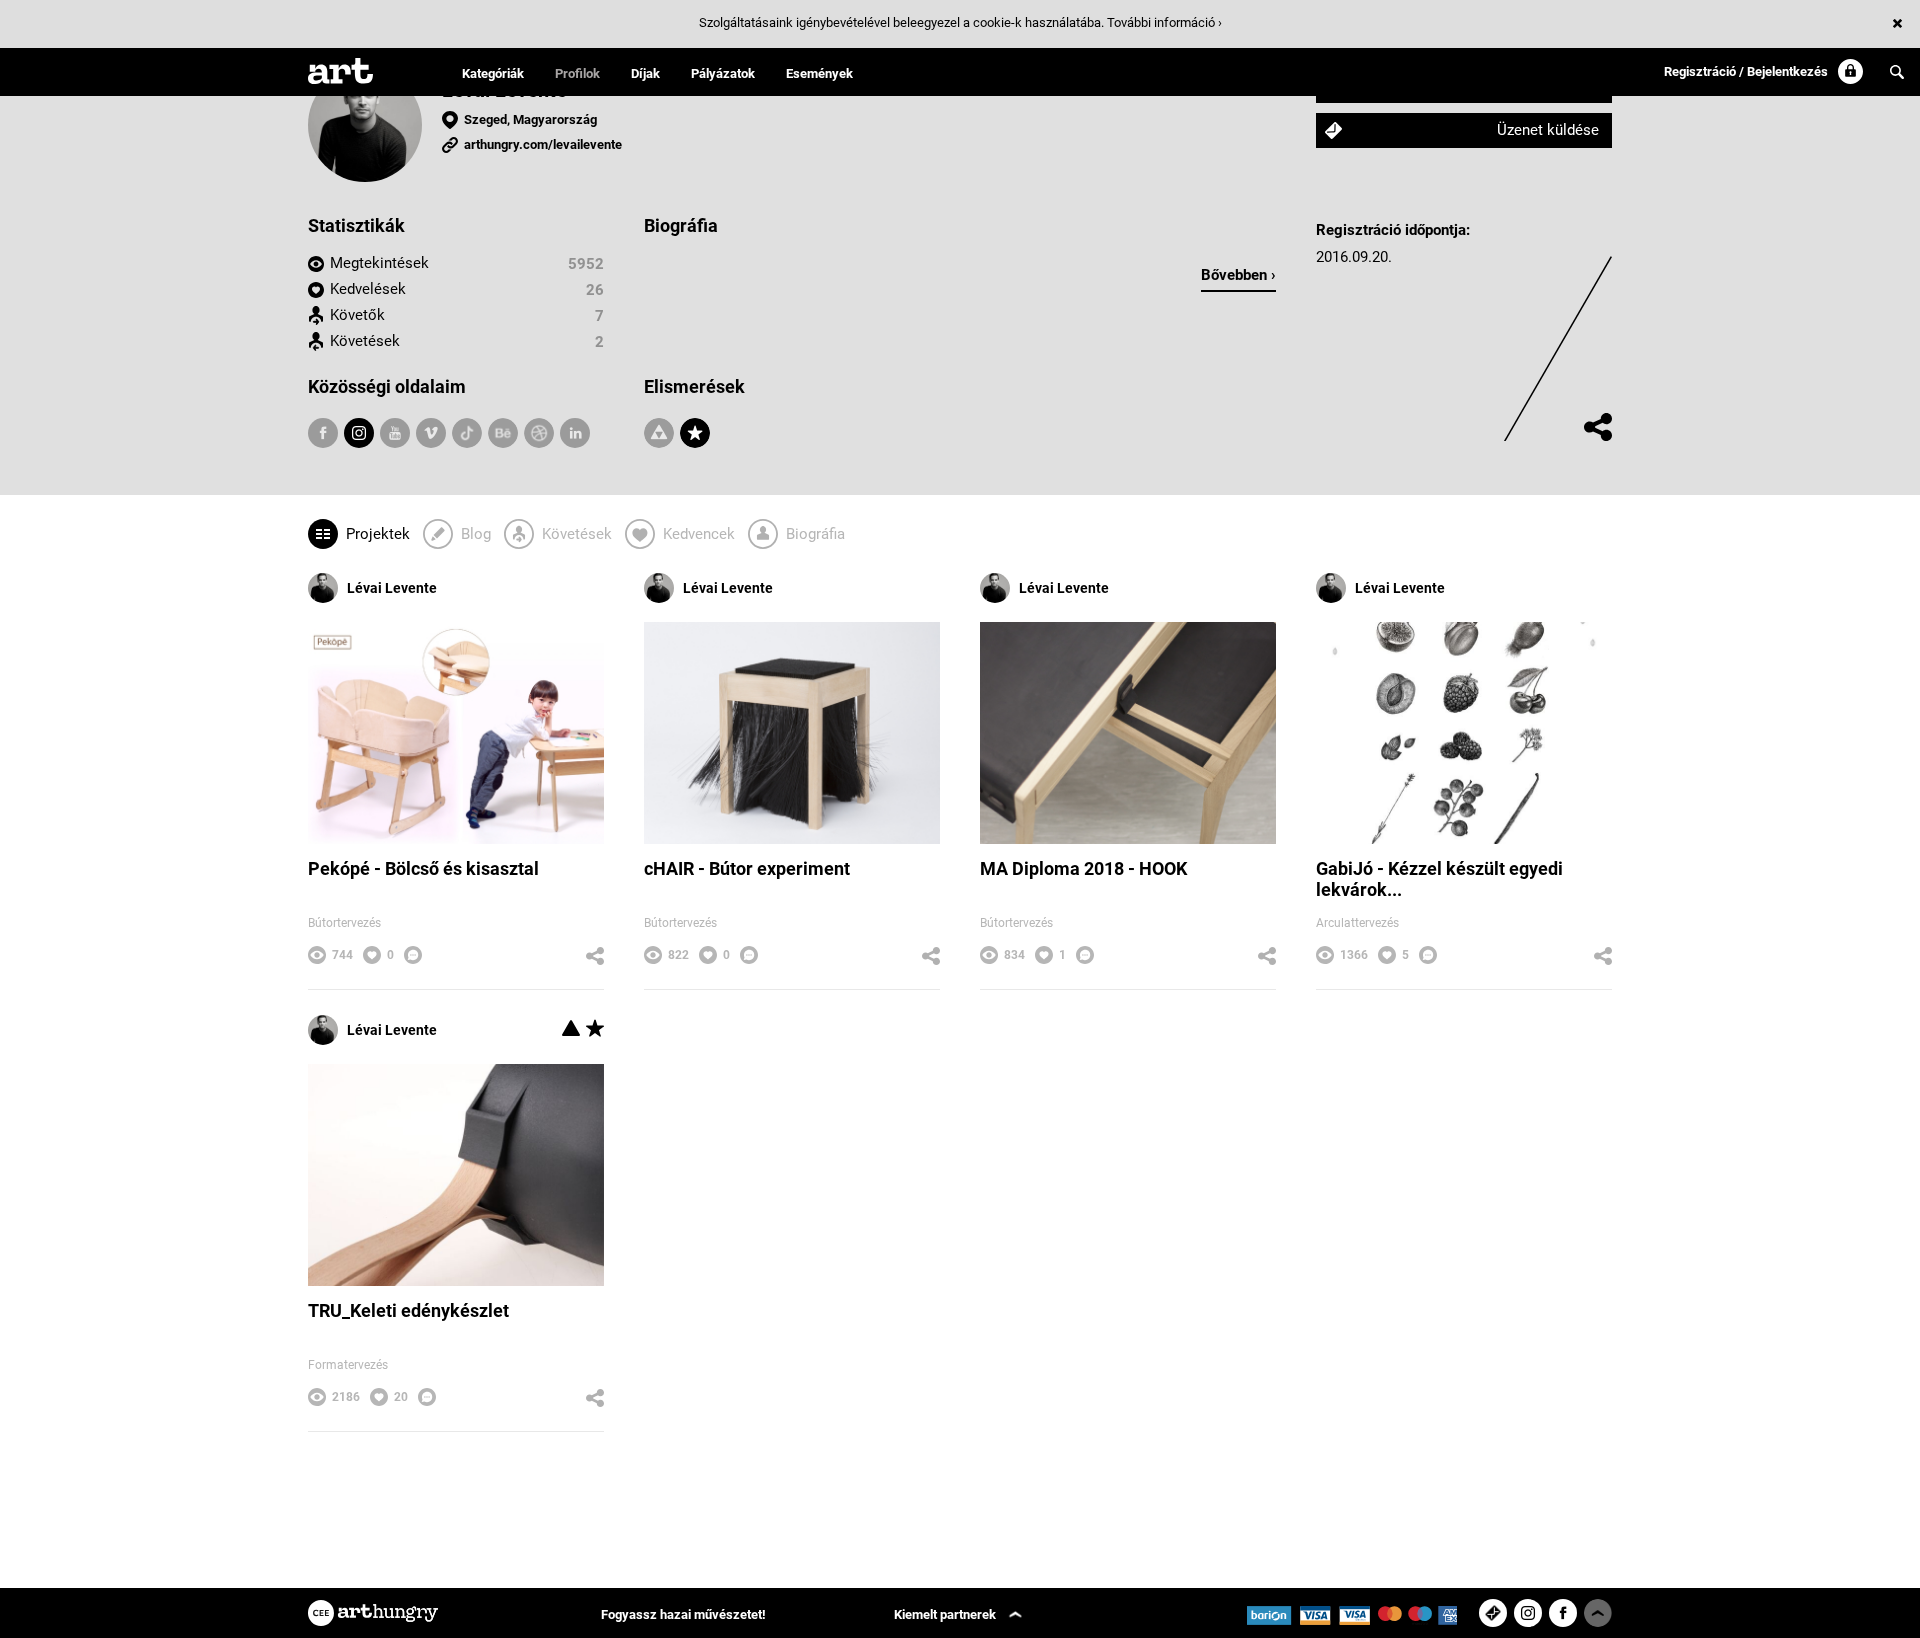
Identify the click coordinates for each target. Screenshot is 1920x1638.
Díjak (645, 73)
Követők (357, 315)
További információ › (1164, 22)
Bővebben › (1238, 275)
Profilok (577, 73)
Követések (365, 341)
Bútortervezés (344, 923)
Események (819, 73)
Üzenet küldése (1548, 130)
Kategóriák (493, 73)
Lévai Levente (392, 588)
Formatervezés (348, 1365)
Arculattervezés (1357, 923)
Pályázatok (723, 73)
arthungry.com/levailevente (543, 144)
